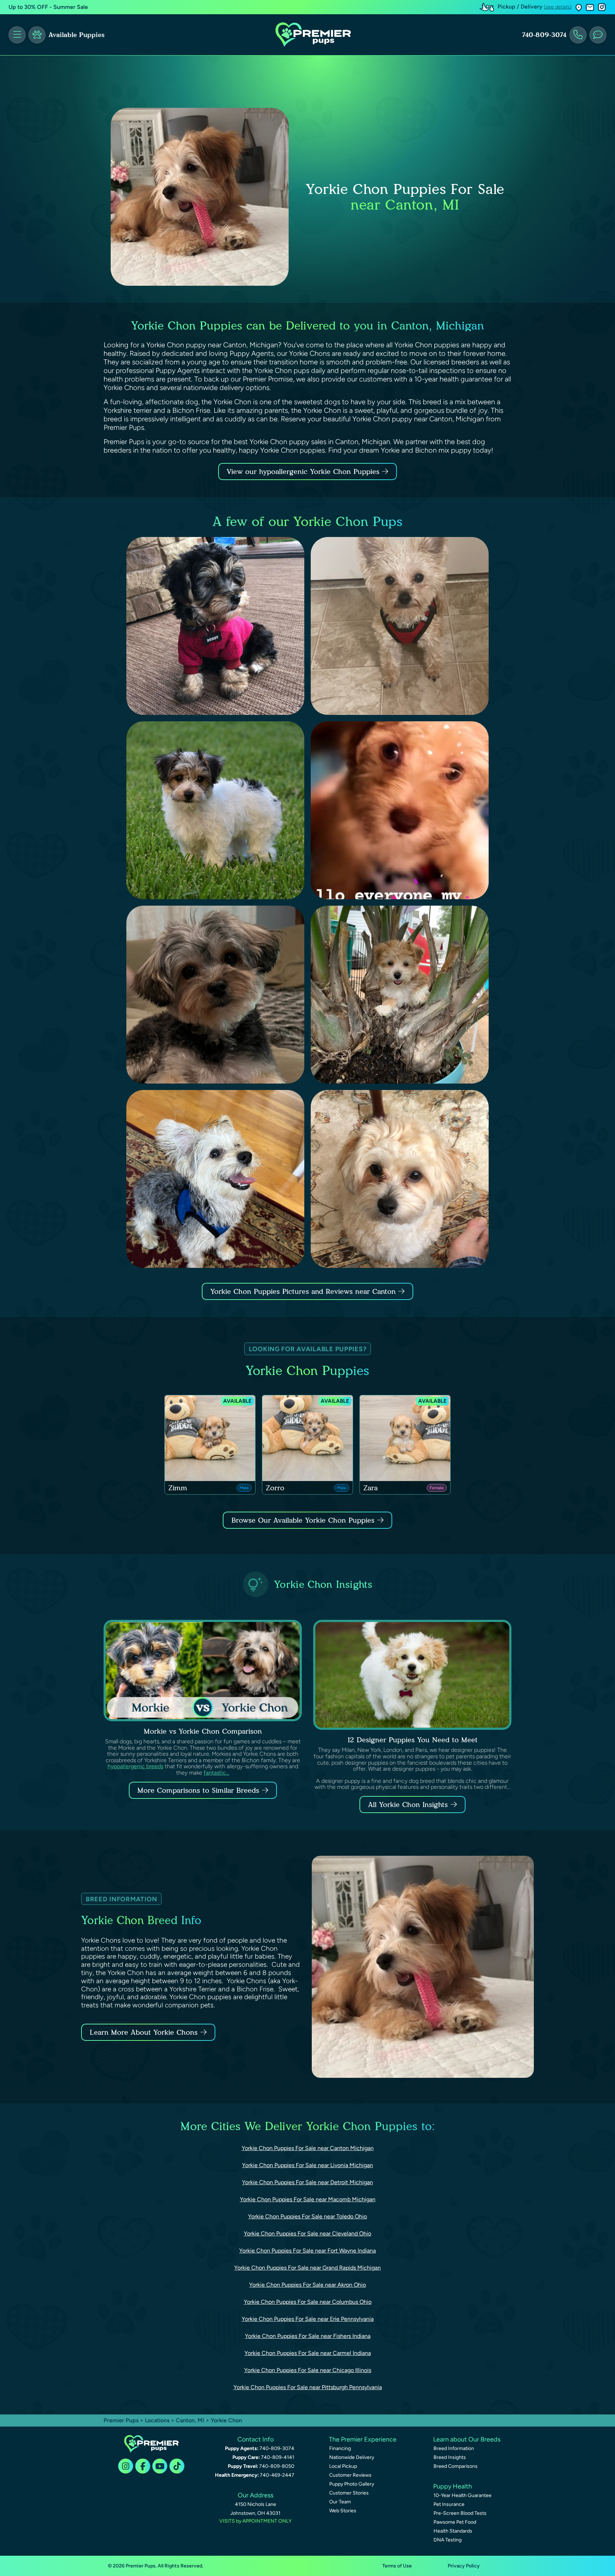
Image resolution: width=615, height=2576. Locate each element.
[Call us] (578, 35)
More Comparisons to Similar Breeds (198, 1790)
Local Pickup (343, 2466)
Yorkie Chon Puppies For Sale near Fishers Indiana (308, 2336)
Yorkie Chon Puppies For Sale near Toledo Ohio (307, 2216)
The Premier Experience (363, 2439)
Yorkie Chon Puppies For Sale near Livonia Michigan (307, 2165)
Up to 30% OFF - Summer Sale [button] (48, 7)
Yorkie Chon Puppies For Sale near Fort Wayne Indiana (307, 2251)
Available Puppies (77, 35)
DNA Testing (448, 2540)
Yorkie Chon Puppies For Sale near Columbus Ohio (308, 2302)
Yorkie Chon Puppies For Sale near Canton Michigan (308, 2148)
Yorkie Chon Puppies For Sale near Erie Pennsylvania (308, 2319)
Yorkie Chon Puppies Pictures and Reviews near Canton (304, 1291)
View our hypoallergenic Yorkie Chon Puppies (304, 472)
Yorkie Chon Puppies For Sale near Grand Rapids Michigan (307, 2268)
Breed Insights (450, 2457)
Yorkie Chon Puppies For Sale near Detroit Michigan (307, 2182)
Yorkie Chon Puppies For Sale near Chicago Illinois (308, 2370)
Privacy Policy (464, 2566)
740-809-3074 (544, 35)
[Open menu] (17, 35)
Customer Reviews (350, 2475)
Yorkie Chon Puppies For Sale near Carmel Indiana (308, 2353)
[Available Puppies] (37, 35)
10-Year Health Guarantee (462, 2495)
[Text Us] (598, 35)
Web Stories (343, 2511)
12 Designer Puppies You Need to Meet (412, 1740)
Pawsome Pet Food (455, 2522)
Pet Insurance (449, 2504)
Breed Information (454, 2448)
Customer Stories (349, 2493)
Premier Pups (121, 2420)
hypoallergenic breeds (135, 1766)
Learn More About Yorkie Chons (144, 2032)
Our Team (340, 2502)
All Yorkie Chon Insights (408, 1805)
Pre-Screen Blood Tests (460, 2513)
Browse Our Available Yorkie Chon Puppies (303, 1520)
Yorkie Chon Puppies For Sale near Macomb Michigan (308, 2199)
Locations (157, 2420)
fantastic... (216, 1773)
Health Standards (453, 2531)
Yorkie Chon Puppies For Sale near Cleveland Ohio (307, 2233)
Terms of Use (397, 2566)
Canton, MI (191, 2420)
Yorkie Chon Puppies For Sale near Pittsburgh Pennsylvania (308, 2387)
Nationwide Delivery (352, 2457)
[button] (579, 7)
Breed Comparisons (456, 2466)
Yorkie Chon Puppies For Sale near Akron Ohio (307, 2285)
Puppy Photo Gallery (352, 2484)
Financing (340, 2448)
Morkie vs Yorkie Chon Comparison (203, 1731)
